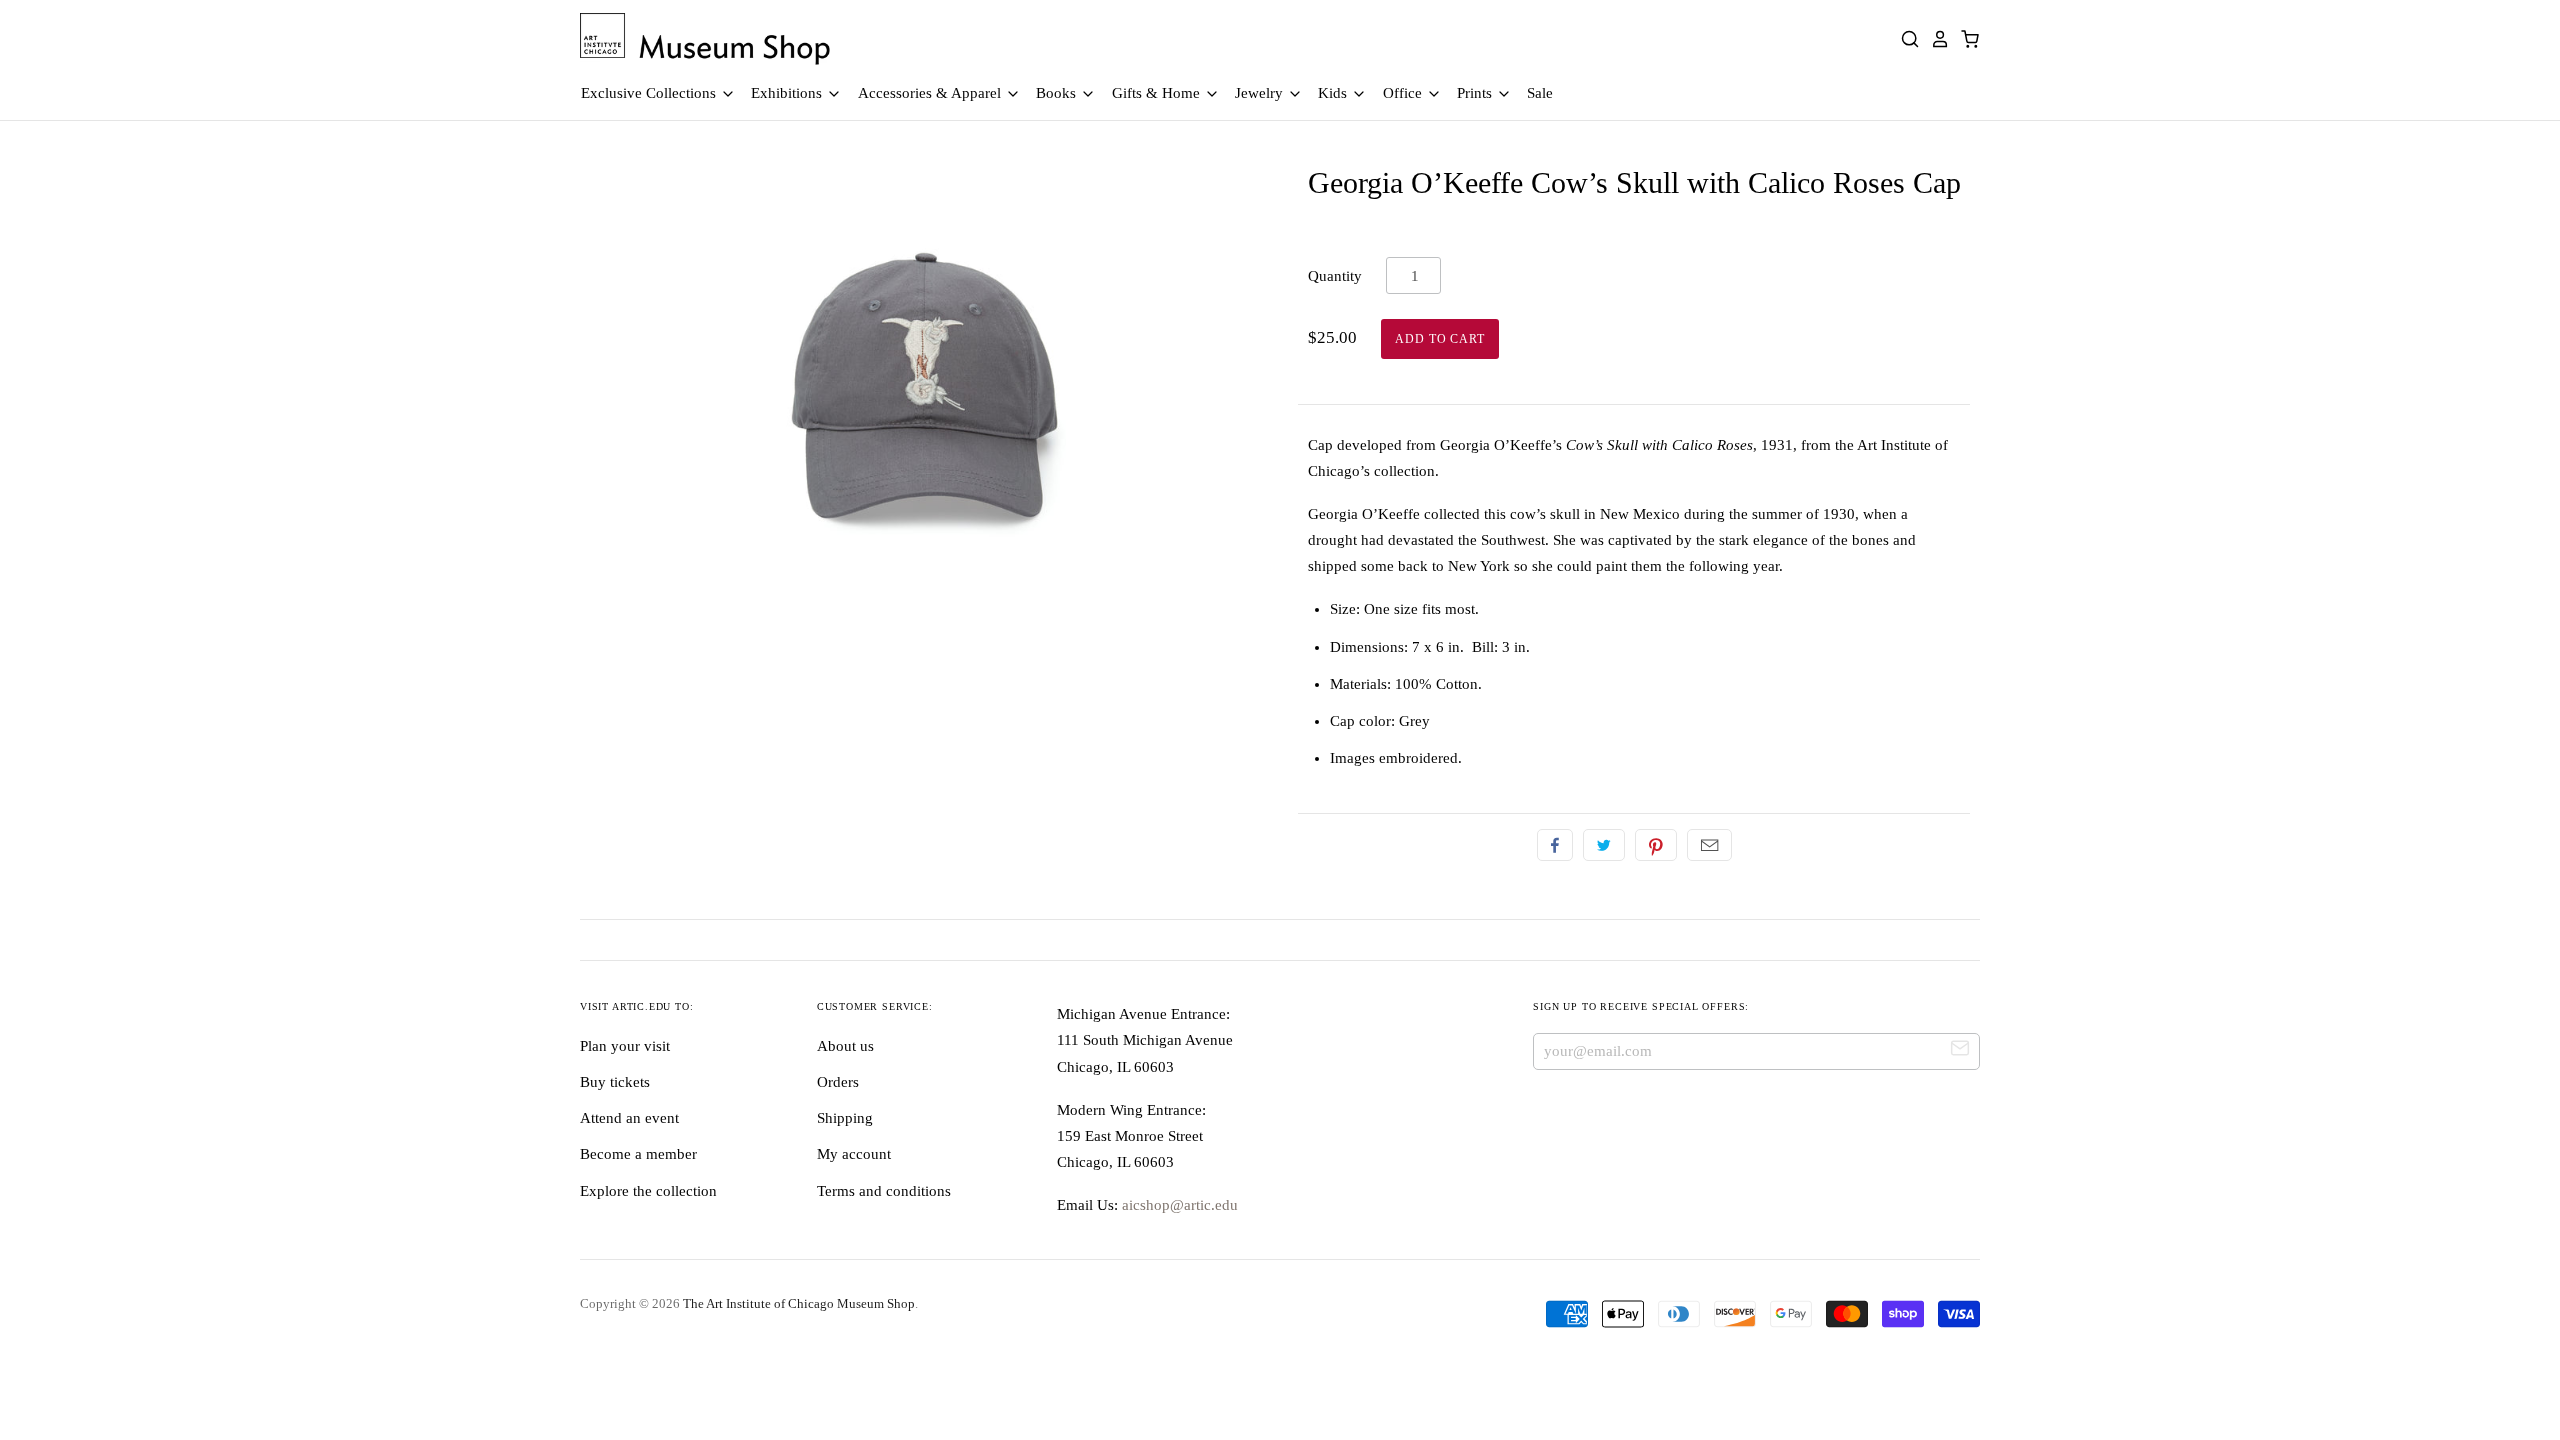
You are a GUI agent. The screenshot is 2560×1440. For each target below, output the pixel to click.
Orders (838, 1082)
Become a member (638, 1154)
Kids (1334, 93)
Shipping (845, 1118)
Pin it (1656, 845)
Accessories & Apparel (931, 93)
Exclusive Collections (650, 93)
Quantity (1335, 276)
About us (845, 1046)
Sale (1540, 93)
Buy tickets (615, 1082)
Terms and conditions (884, 1191)
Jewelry (1261, 93)
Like (1555, 845)
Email (1709, 845)
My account (854, 1154)
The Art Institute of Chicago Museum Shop (799, 1303)
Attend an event (629, 1118)
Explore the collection (648, 1191)
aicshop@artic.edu (1178, 1205)
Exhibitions (788, 93)
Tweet (1604, 845)
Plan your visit (625, 1046)
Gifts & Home (1158, 93)
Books (1058, 93)
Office (1404, 93)
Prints (1476, 93)
